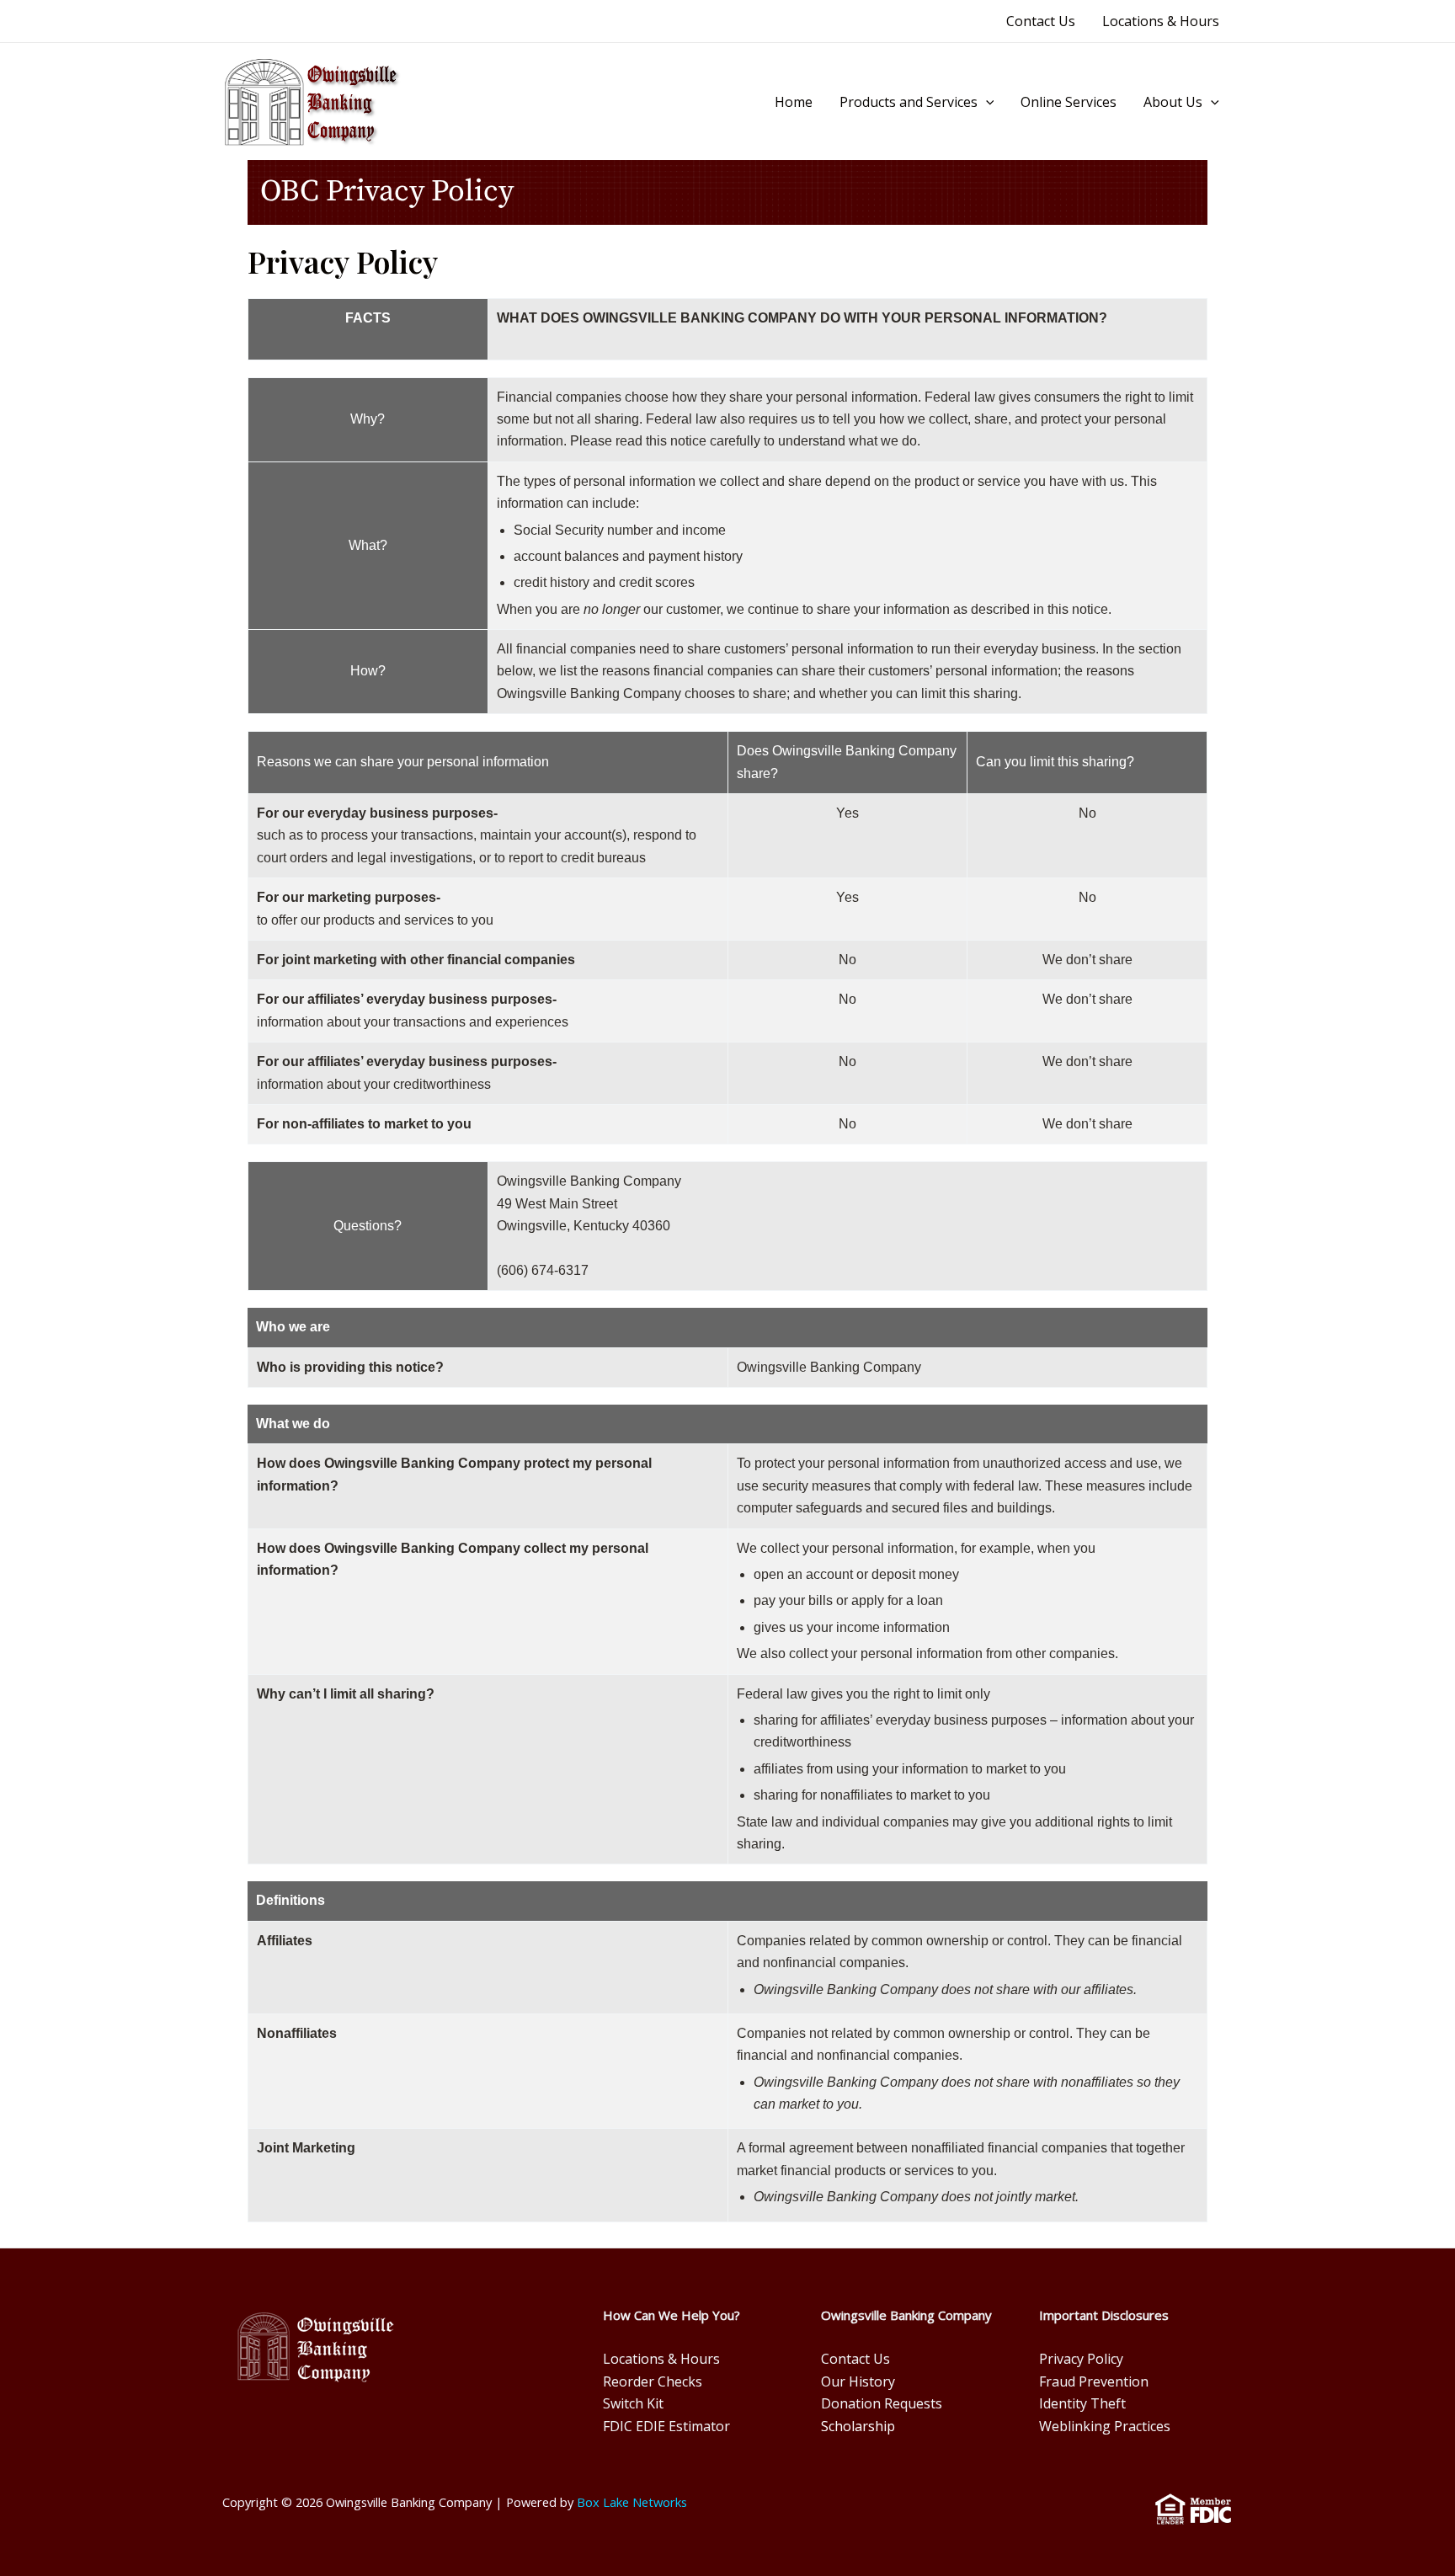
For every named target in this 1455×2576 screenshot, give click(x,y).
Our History (858, 2381)
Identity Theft (1082, 2403)
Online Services (1069, 102)
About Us (1173, 102)
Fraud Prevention (1094, 2381)
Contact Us (1041, 21)
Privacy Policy (1081, 2359)
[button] (986, 103)
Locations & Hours (1161, 21)
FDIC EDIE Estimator (666, 2426)
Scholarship (858, 2426)
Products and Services (909, 102)
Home (794, 102)
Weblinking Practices (1105, 2426)
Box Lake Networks (632, 2502)
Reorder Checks (653, 2381)
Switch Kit (633, 2403)
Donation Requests (882, 2403)
